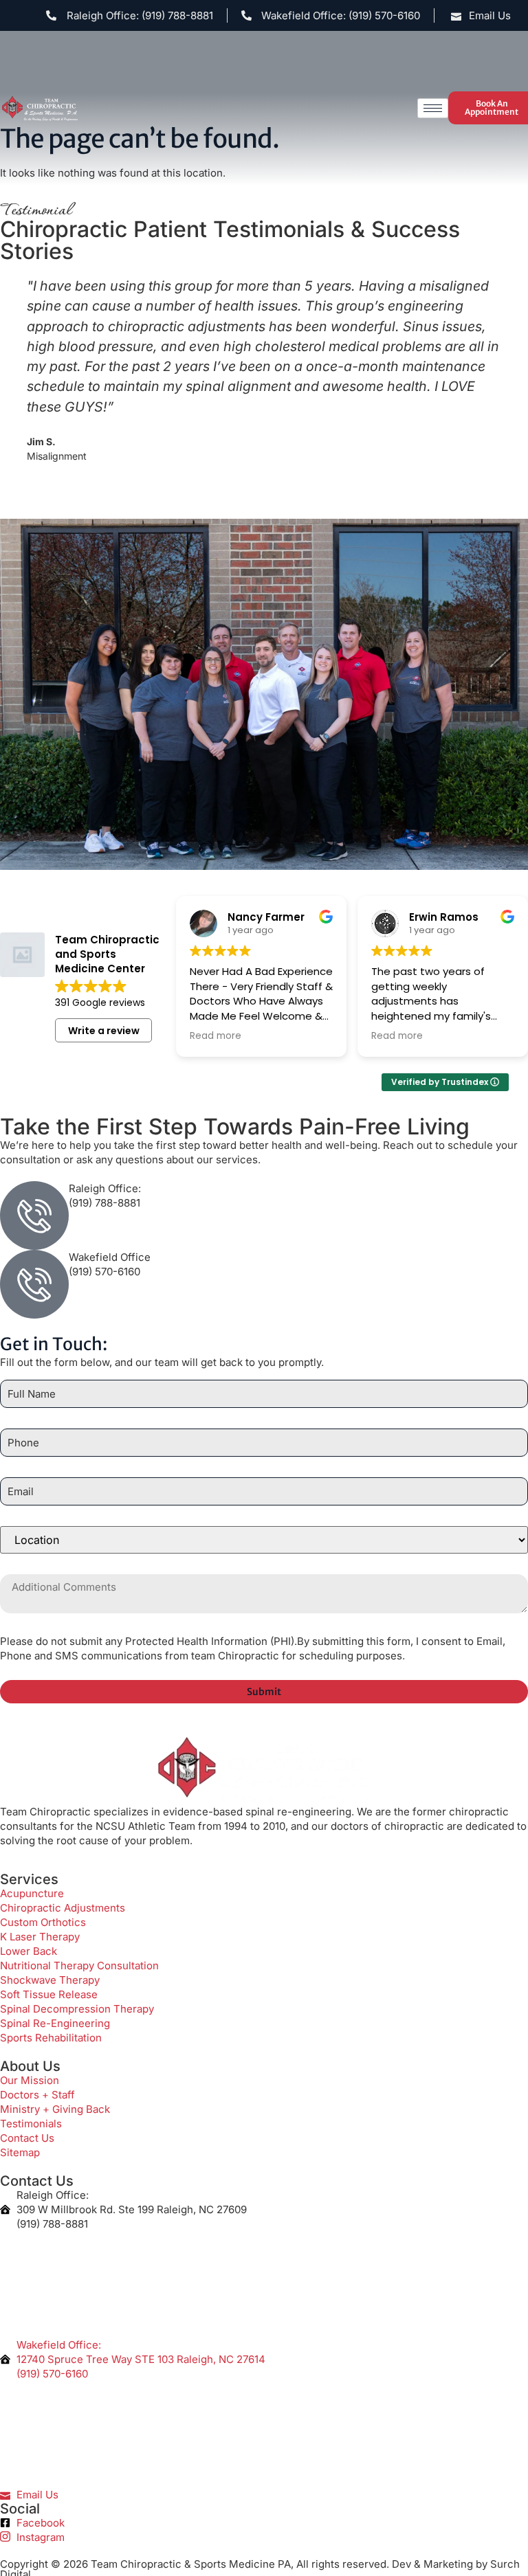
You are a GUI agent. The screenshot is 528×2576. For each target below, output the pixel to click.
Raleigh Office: (105, 1188)
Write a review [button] (104, 1031)
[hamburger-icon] (433, 108)
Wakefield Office (110, 1257)
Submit (264, 1745)
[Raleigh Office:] (34, 1216)
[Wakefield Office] (34, 1284)
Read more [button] (216, 1036)
